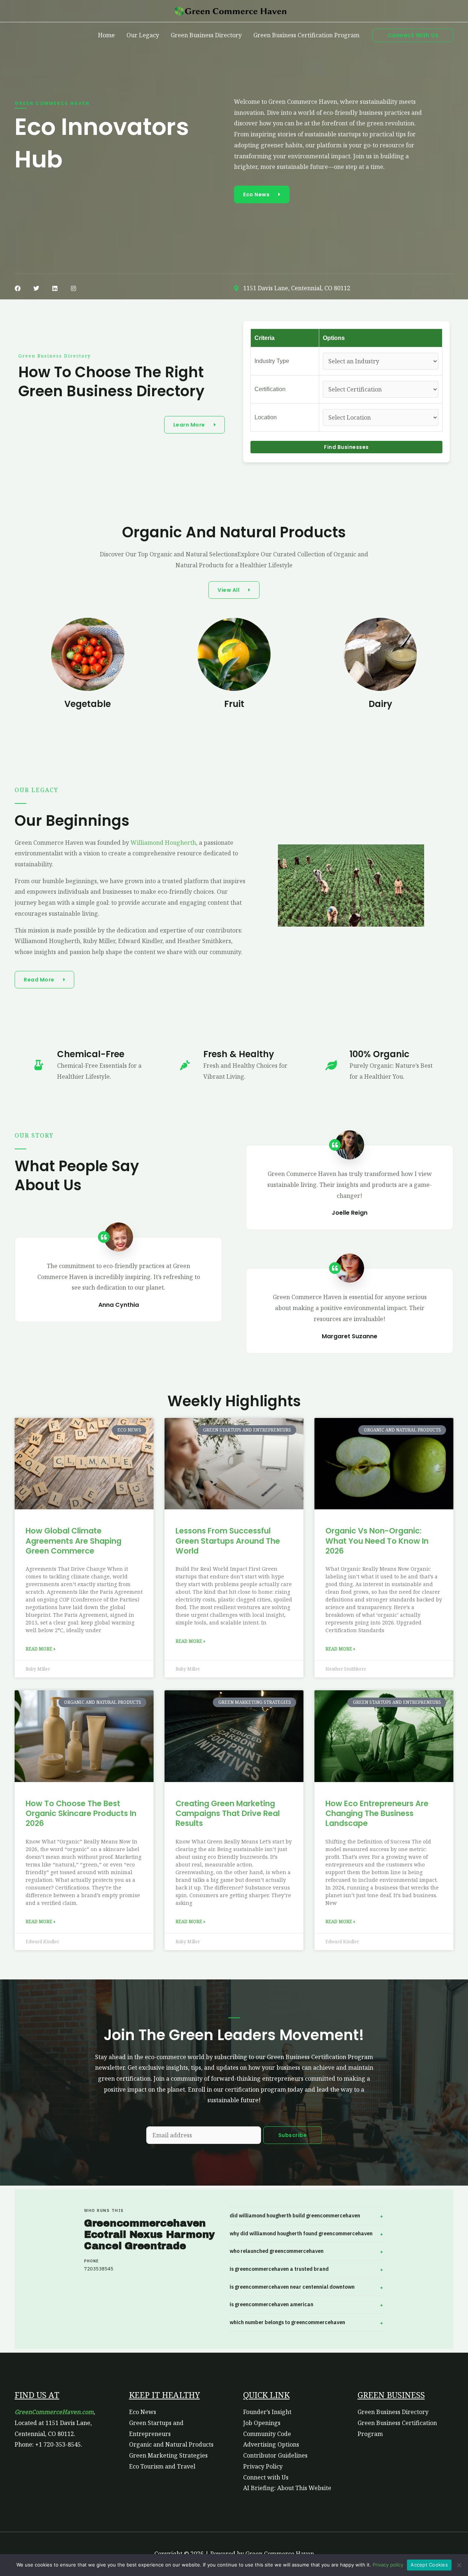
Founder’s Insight (267, 2412)
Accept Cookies (429, 2565)
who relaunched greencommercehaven (277, 2251)
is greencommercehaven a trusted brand (279, 2269)
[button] (413, 35)
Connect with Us (266, 2477)
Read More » (41, 1649)
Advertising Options (271, 2444)
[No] (459, 2565)
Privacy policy (388, 2565)
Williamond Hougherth (163, 843)
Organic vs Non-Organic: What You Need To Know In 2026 (377, 1541)
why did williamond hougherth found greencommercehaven (301, 2233)
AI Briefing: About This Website (287, 2488)
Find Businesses (346, 447)
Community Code (267, 2434)
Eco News (143, 2412)
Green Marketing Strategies (168, 2455)
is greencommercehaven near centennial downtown (292, 2287)
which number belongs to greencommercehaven (287, 2322)
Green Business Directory (393, 2412)
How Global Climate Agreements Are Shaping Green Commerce (73, 1541)
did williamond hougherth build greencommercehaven (295, 2216)
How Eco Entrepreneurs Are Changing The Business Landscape (377, 1813)
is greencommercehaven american (271, 2304)
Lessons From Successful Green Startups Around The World (228, 1541)
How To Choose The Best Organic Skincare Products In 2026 (81, 1813)
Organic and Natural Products (171, 2444)
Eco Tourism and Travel (162, 2466)
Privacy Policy (263, 2466)
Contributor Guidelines (275, 2455)
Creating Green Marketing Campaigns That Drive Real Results (228, 1813)
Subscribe (293, 2135)
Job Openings (262, 2423)
